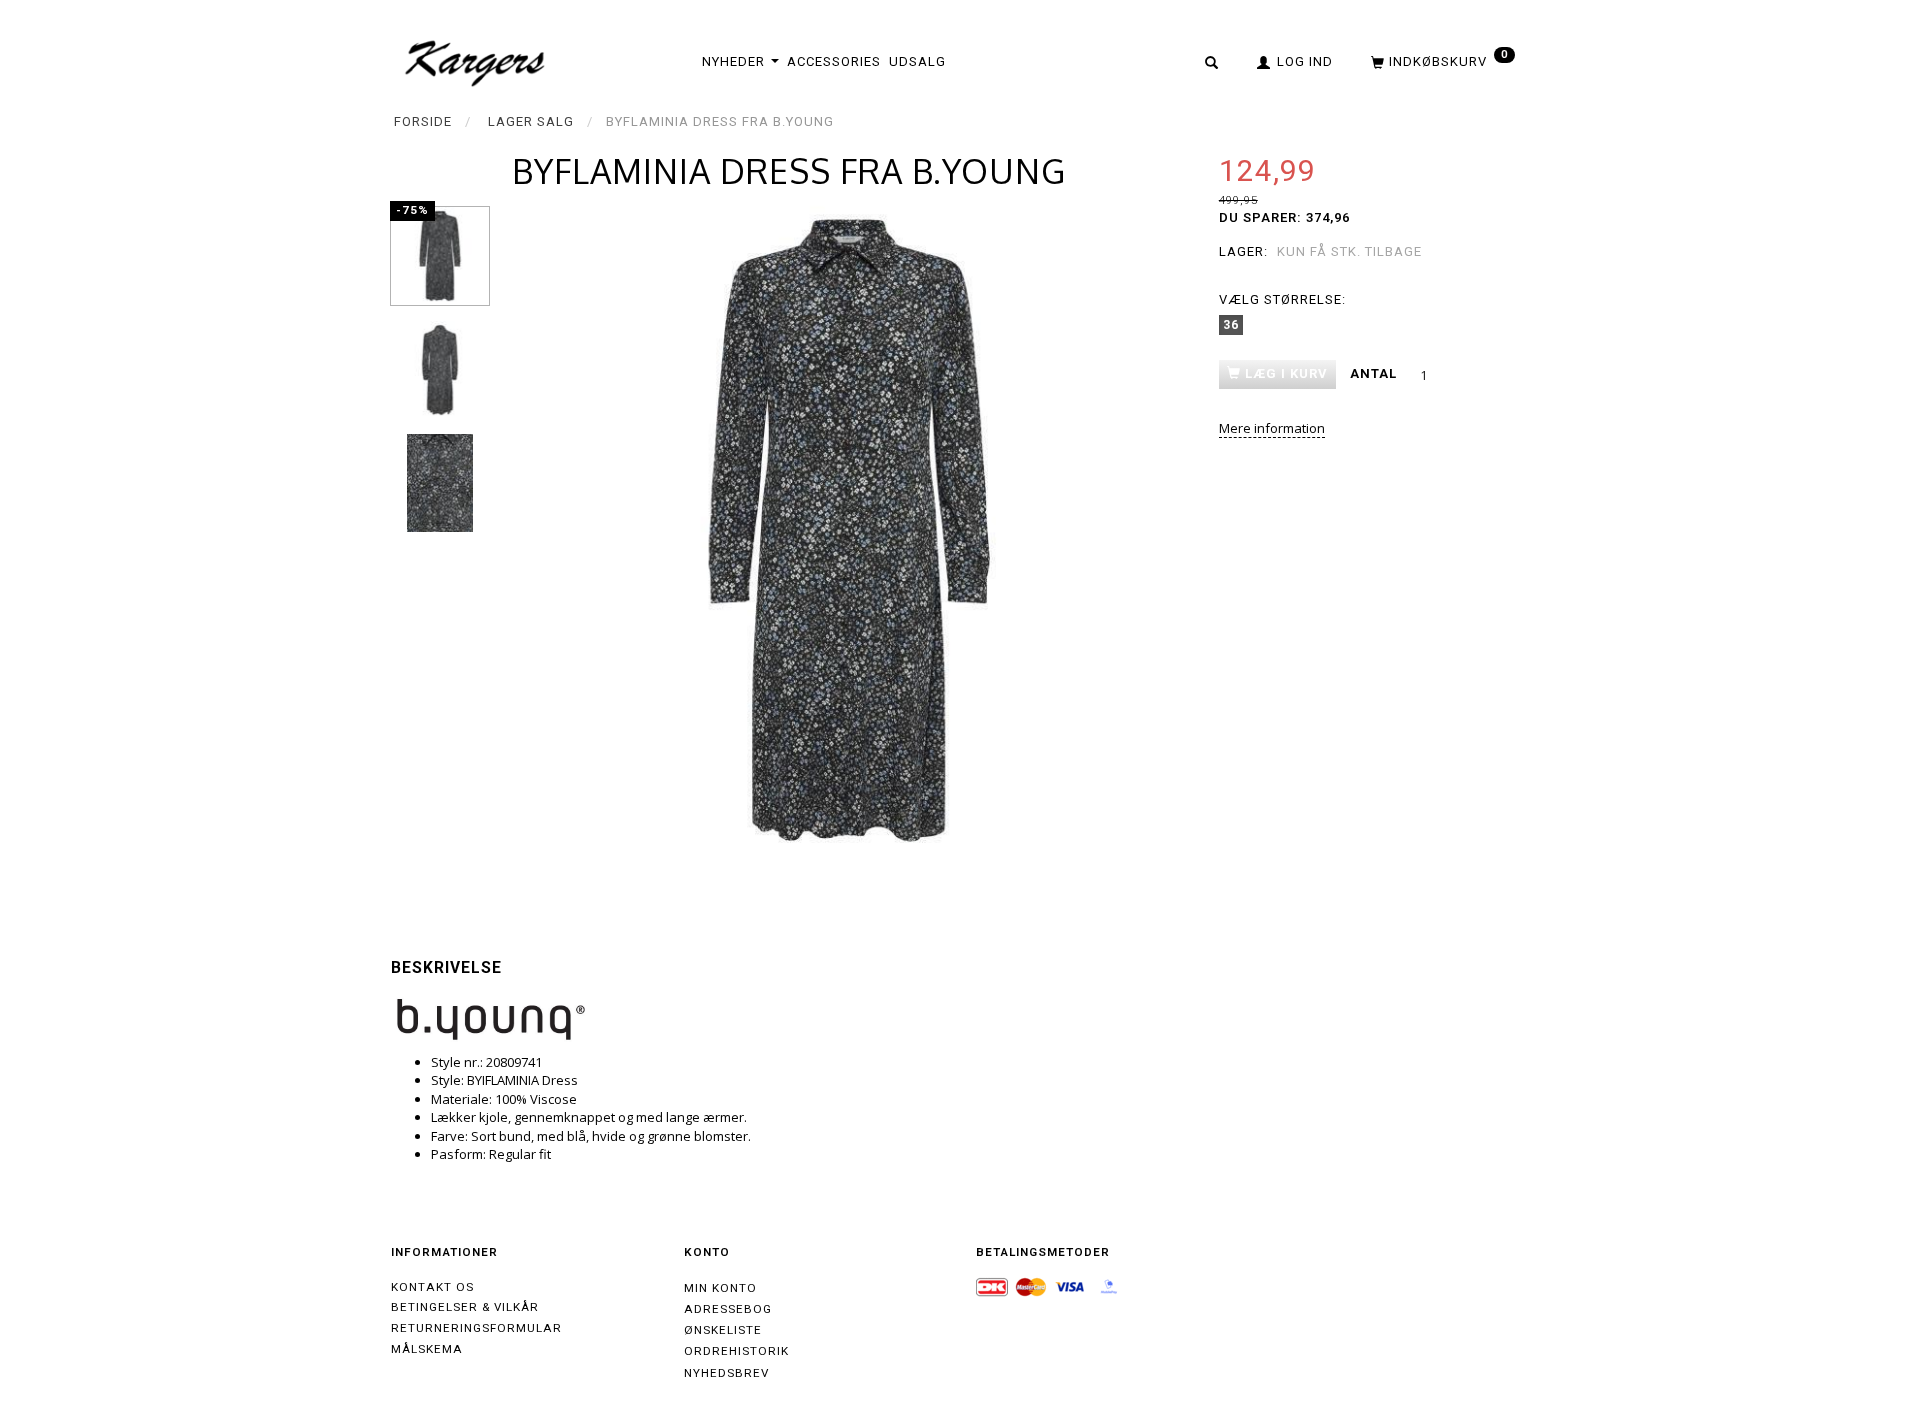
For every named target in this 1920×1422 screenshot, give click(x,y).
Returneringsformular (476, 1328)
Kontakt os (432, 1287)
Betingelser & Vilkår (465, 1307)
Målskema (427, 1349)
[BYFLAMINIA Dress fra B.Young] (849, 530)
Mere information (1272, 428)
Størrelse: (1282, 299)
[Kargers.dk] (475, 61)
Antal (1375, 373)
